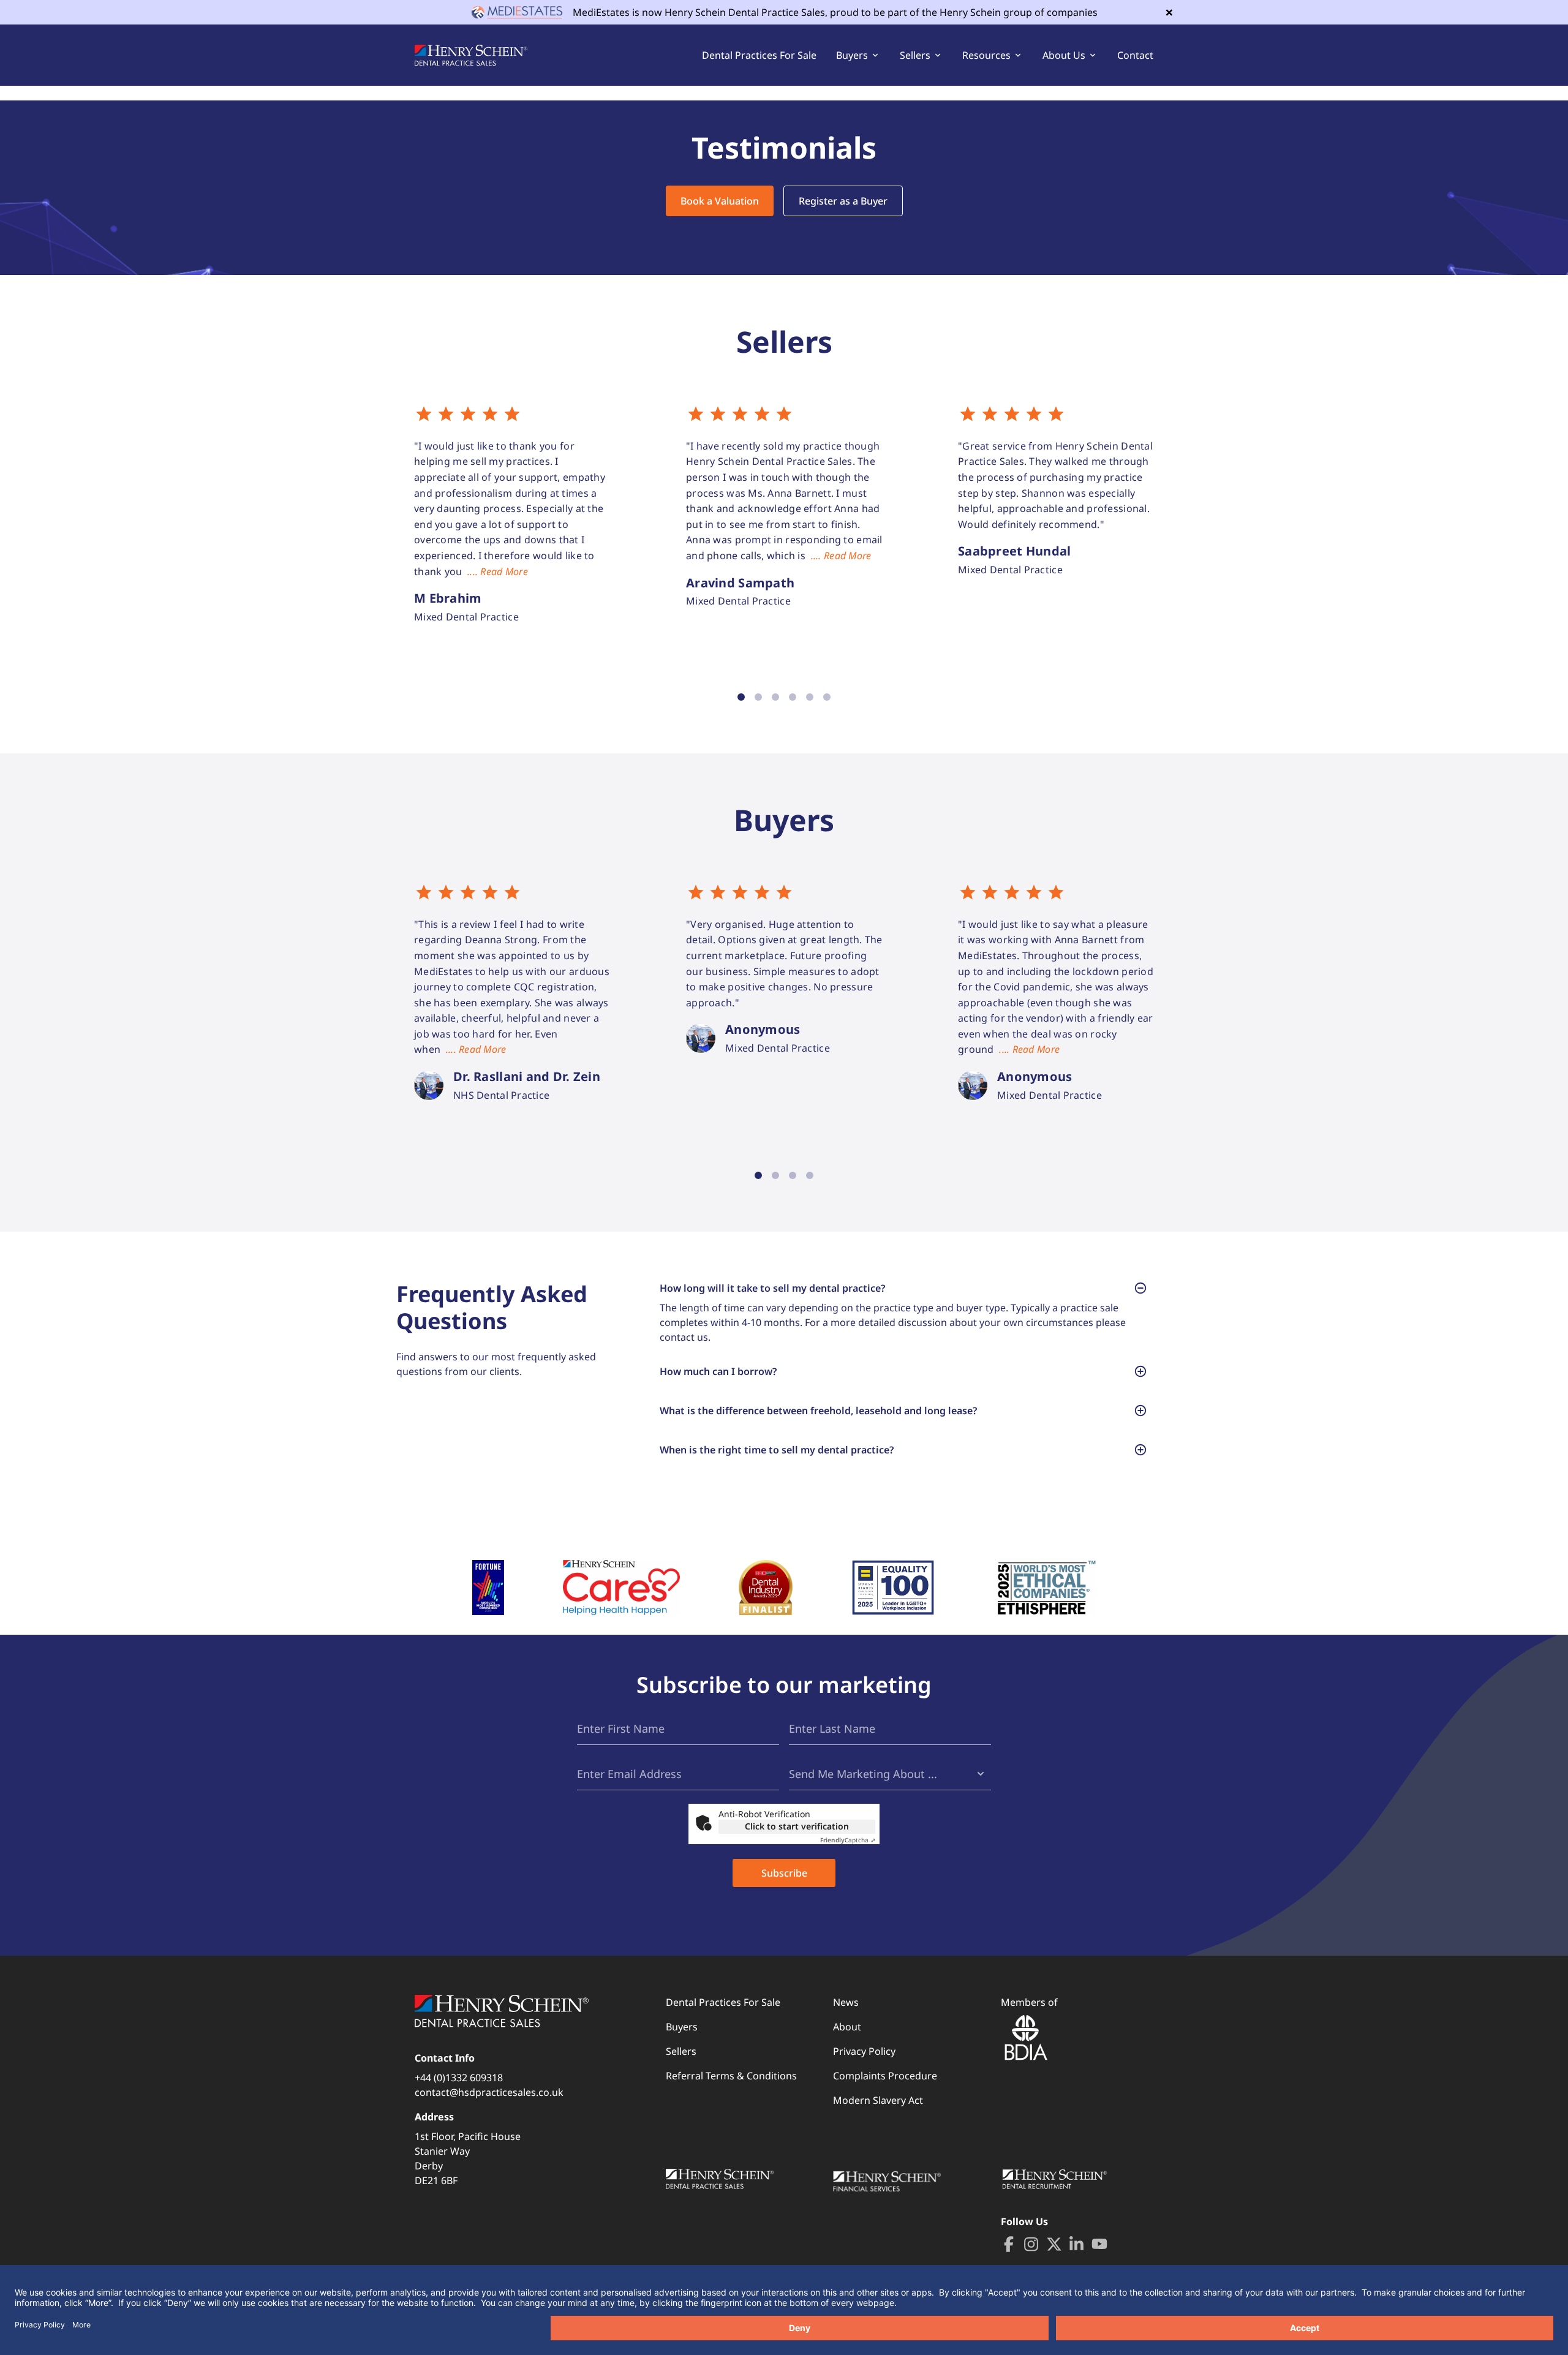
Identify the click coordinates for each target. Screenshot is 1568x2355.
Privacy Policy (864, 2051)
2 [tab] (758, 697)
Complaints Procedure (885, 2076)
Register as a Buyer (843, 201)
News (846, 2002)
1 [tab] (741, 697)
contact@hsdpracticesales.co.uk (489, 2092)
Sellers (681, 2051)
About (847, 2027)
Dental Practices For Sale (759, 55)
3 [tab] (775, 697)
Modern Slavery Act (878, 2100)
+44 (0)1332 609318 (459, 2078)
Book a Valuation (720, 201)
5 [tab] (810, 697)
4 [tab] (793, 697)
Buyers (682, 2027)
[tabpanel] (513, 515)
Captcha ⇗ (848, 1840)
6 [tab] (827, 697)
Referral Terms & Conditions (731, 2076)
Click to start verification (797, 1826)
